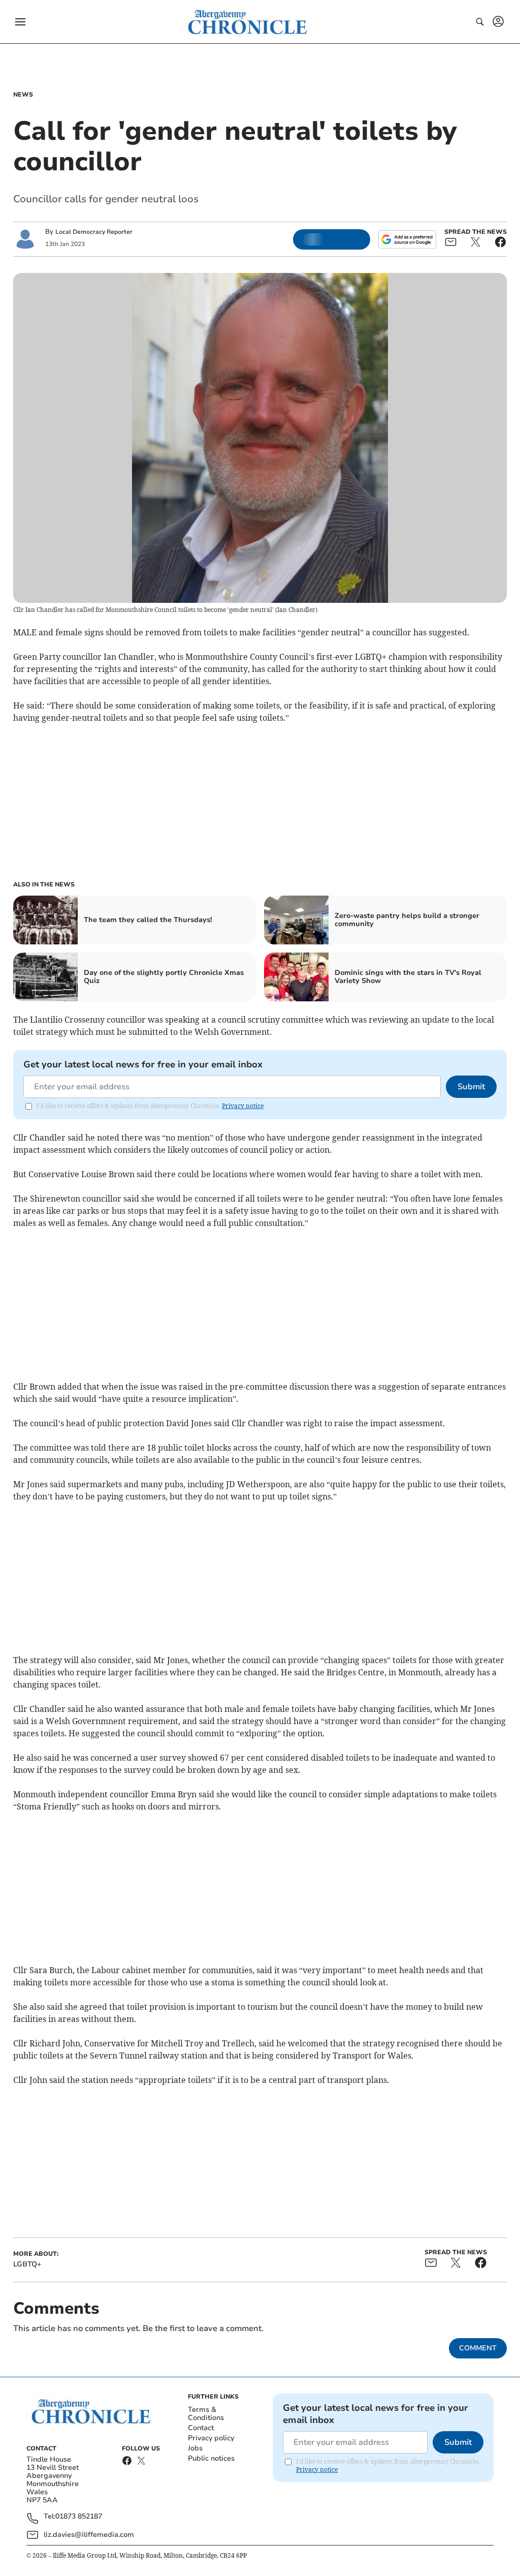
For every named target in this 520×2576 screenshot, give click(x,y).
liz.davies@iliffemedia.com (89, 2535)
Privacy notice (243, 1106)
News (23, 95)
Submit (471, 1087)
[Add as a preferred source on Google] (407, 239)
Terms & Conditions (206, 2414)
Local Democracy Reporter (94, 232)
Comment (478, 2348)
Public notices (211, 2458)
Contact (201, 2428)
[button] (20, 22)
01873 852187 (79, 2517)
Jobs (195, 2448)
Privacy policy (211, 2438)
